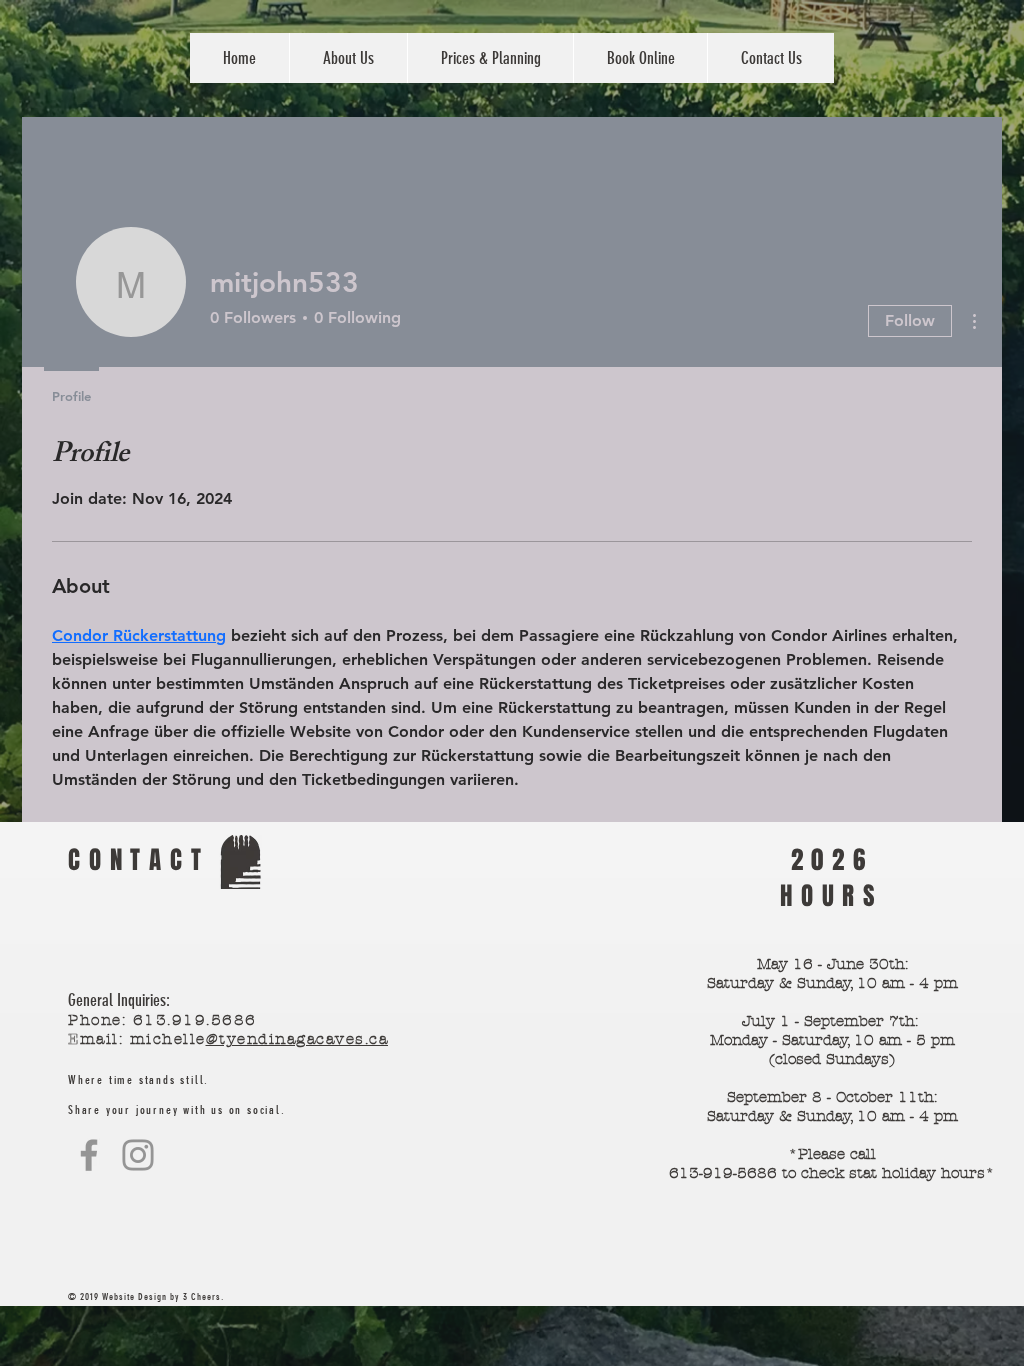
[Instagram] (138, 1155)
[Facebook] (89, 1155)
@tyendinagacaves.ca (297, 1039)
